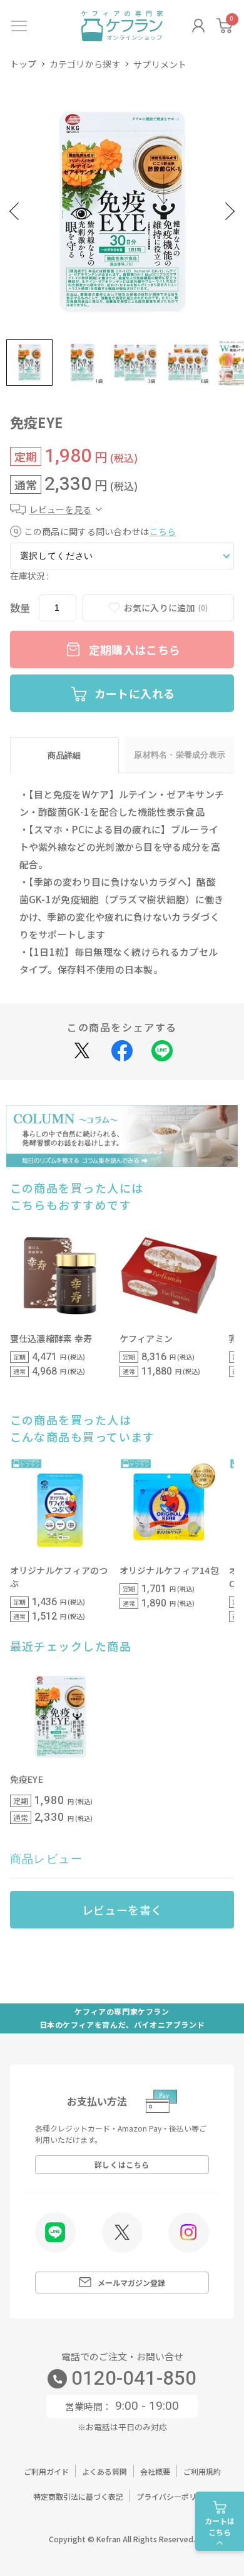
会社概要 (155, 2471)
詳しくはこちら (122, 2164)
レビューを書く (122, 1910)
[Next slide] (230, 212)
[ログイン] (198, 26)
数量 (20, 608)
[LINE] (55, 2233)
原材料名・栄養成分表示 (180, 755)
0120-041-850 (134, 2379)
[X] (122, 2232)
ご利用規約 (202, 2471)
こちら (163, 531)
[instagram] (189, 2232)
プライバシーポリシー (174, 2496)
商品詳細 (64, 755)
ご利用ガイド (46, 2471)
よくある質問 (104, 2471)
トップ (23, 64)
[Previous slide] (14, 212)
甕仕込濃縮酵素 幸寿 (51, 1338)
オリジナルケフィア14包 (169, 1570)
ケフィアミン (146, 1338)
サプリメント (160, 64)
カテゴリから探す (85, 64)
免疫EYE (27, 1779)
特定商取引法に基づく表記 (78, 2496)
